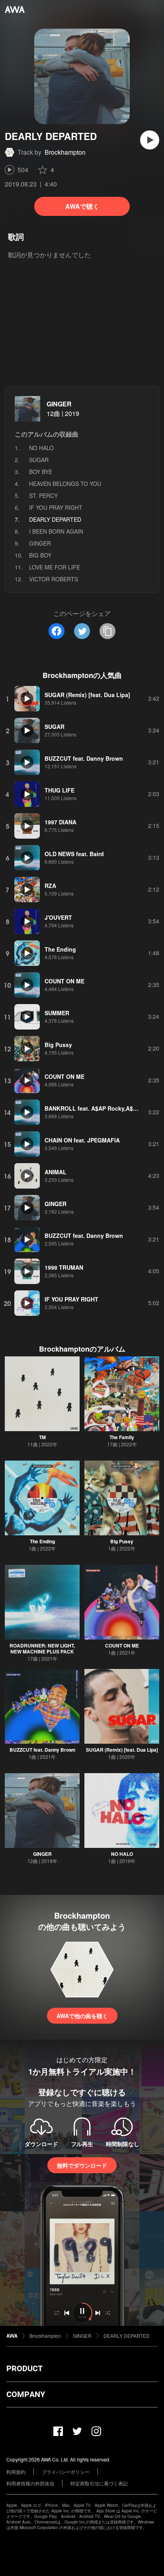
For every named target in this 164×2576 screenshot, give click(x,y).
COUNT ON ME (122, 1645)
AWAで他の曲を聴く (82, 2016)
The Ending (42, 1541)
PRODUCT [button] (24, 2368)
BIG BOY (40, 555)
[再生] (150, 140)
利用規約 (16, 2472)
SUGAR (39, 460)
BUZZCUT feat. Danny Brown (42, 1750)
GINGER (59, 404)
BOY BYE (41, 472)
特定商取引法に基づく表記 (99, 2483)
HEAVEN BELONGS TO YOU (65, 484)
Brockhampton (65, 152)
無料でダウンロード (82, 2165)
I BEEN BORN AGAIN (56, 531)
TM (42, 1437)
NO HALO (41, 448)
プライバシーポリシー (66, 2472)
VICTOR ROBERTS (54, 579)
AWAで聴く (82, 206)
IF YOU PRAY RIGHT (56, 507)
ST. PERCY (43, 495)
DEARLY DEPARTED (127, 2336)
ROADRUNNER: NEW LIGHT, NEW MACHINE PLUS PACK (42, 1648)
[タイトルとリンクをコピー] (107, 631)
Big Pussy (122, 1541)
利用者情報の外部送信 (30, 2483)
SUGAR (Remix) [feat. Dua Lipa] (122, 1750)
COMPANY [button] (26, 2394)
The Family (122, 1437)
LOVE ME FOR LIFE (55, 567)
